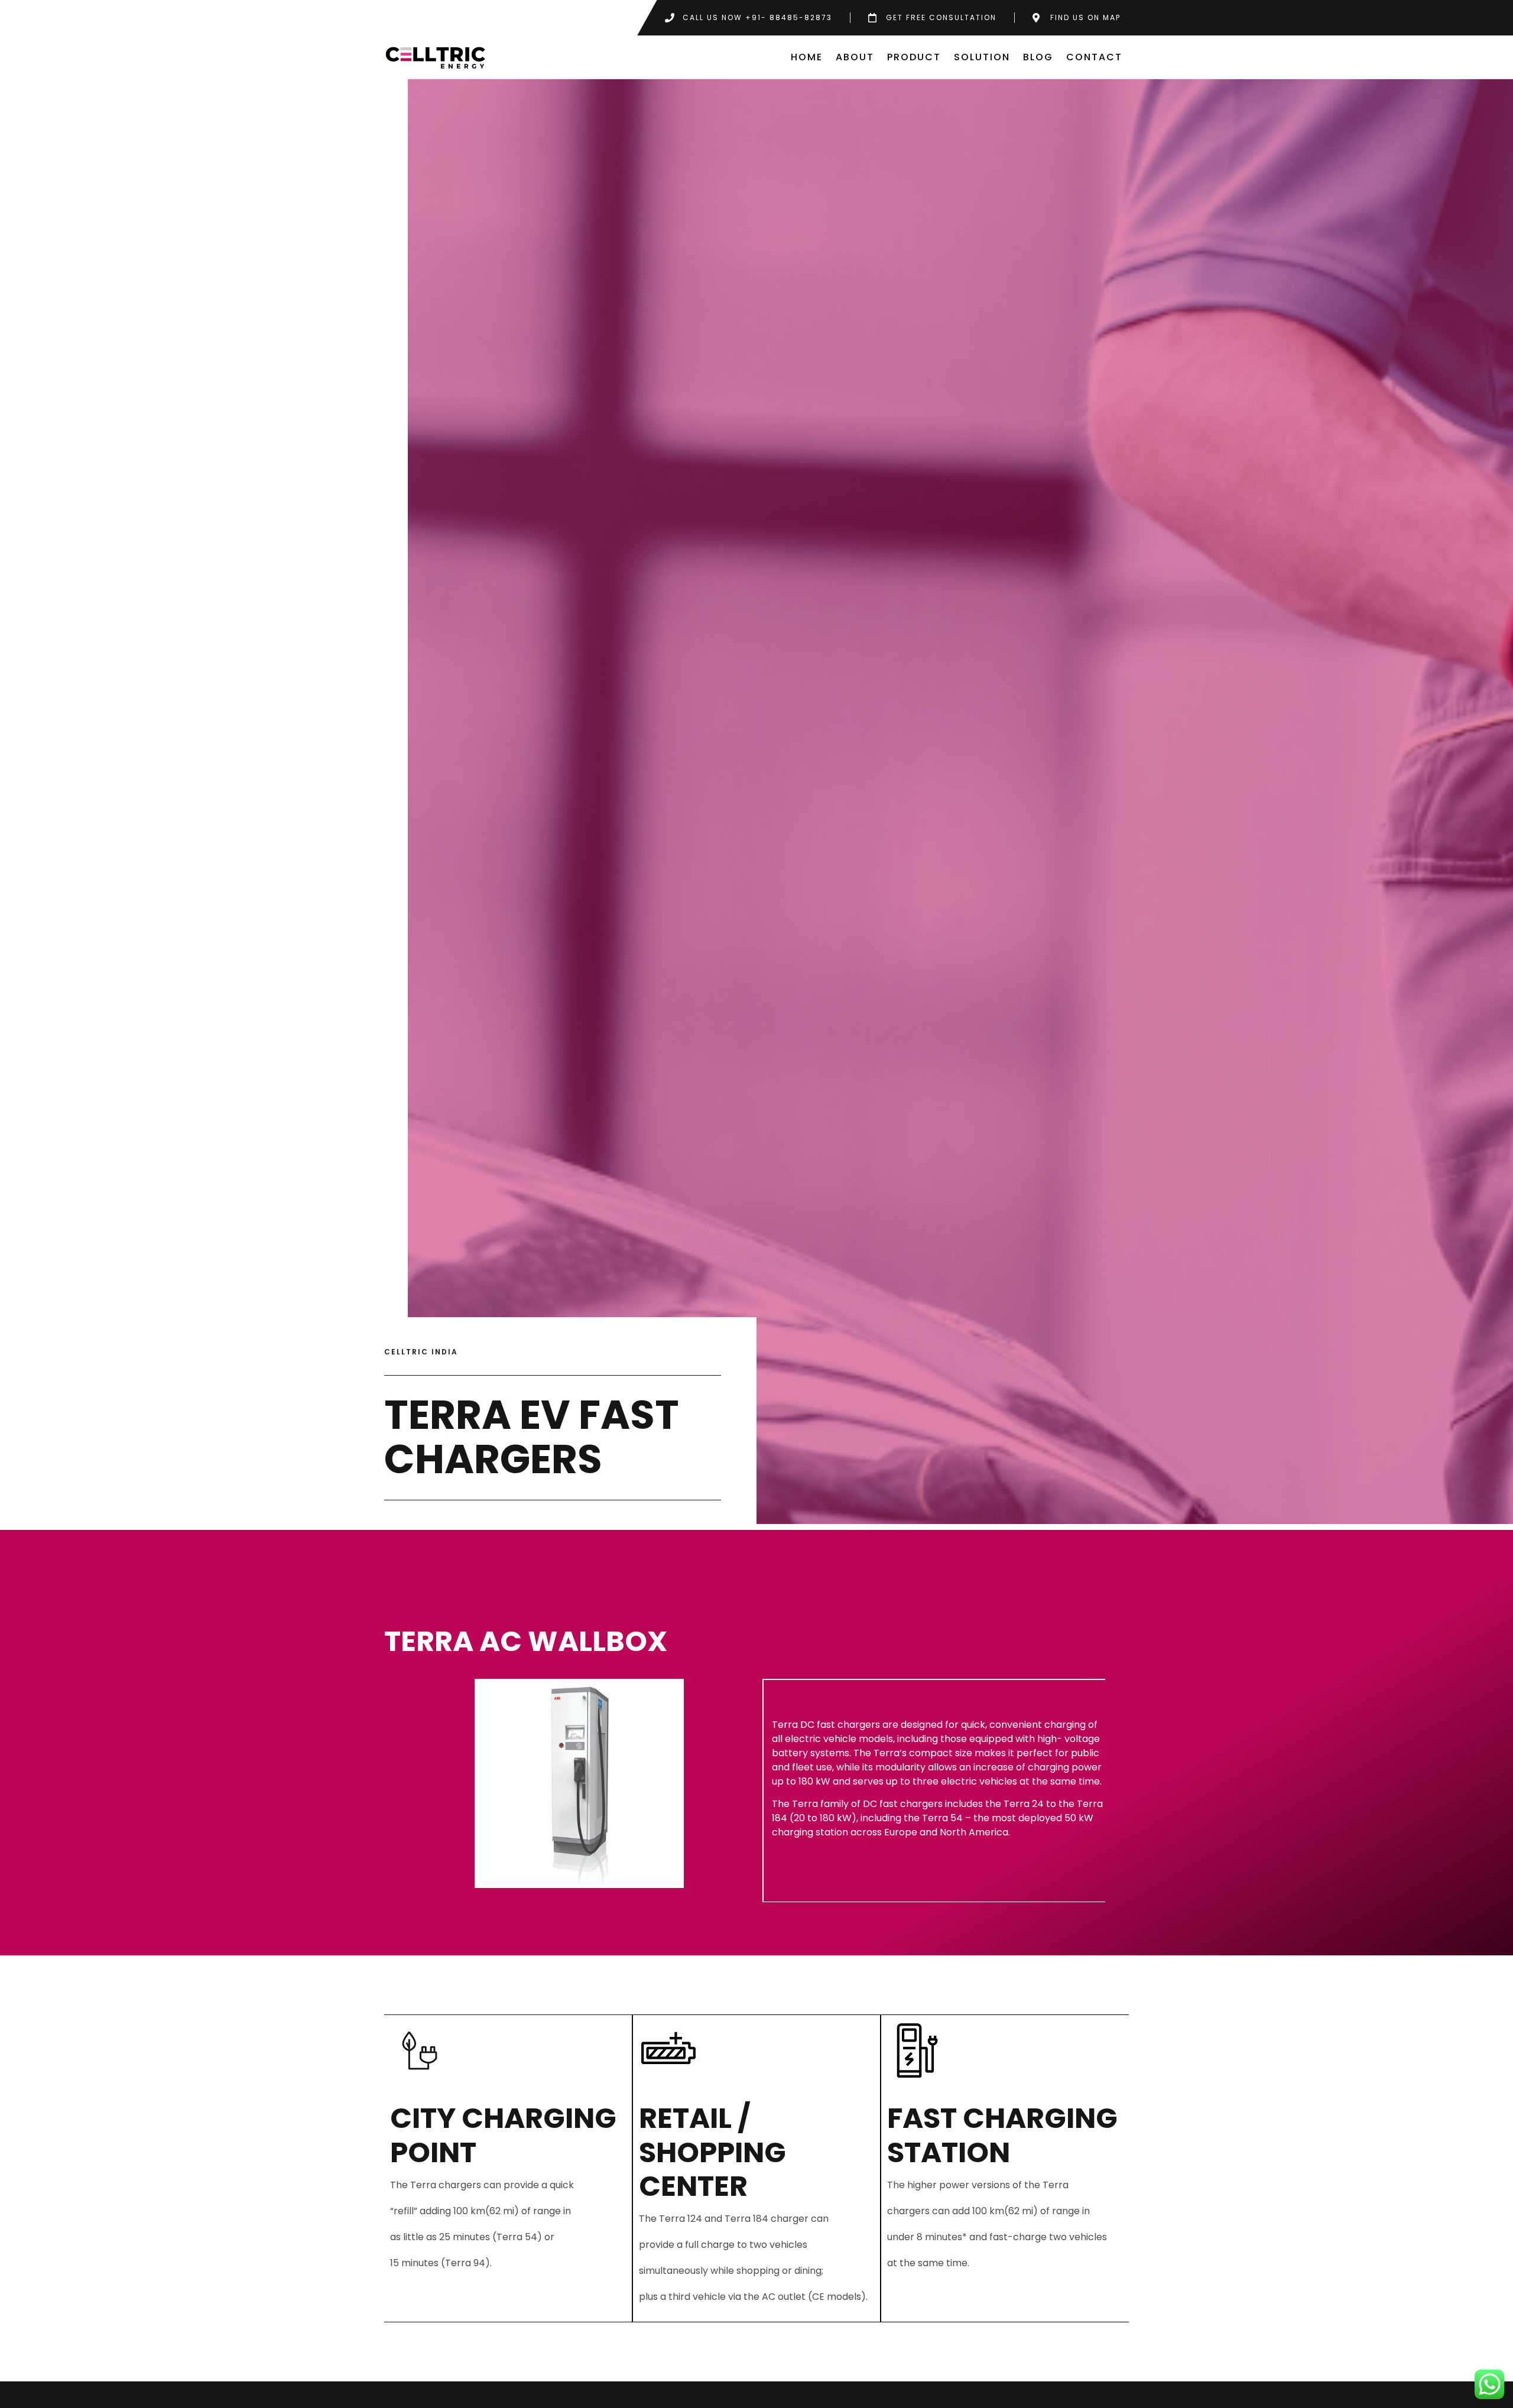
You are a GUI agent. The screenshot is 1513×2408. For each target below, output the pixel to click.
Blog (1038, 57)
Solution (982, 57)
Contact (1094, 57)
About (855, 57)
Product (914, 57)
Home (807, 57)
